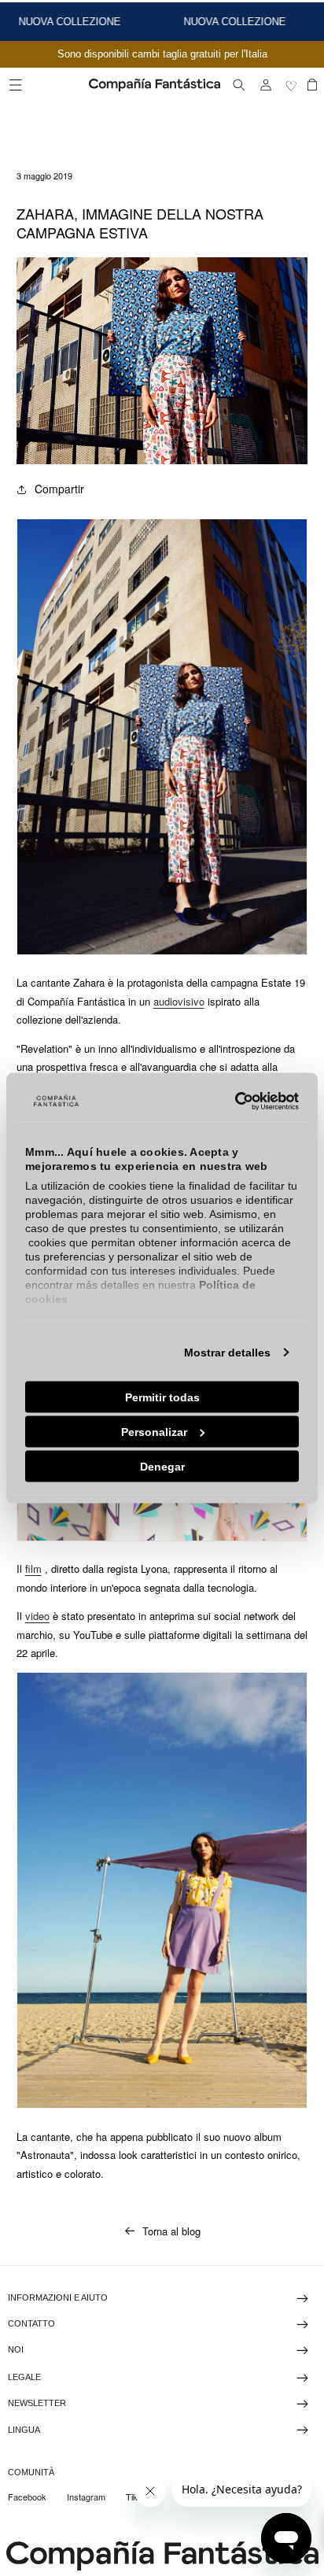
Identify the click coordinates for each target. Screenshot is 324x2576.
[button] (16, 85)
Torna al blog (171, 2231)
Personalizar (154, 1431)
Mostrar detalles (227, 1352)
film (33, 1568)
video (37, 1616)
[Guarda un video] (162, 954)
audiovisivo (179, 1001)
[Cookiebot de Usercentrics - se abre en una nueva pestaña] (231, 1102)
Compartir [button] (59, 489)
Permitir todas (162, 1397)
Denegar (162, 1466)
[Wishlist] (293, 85)
